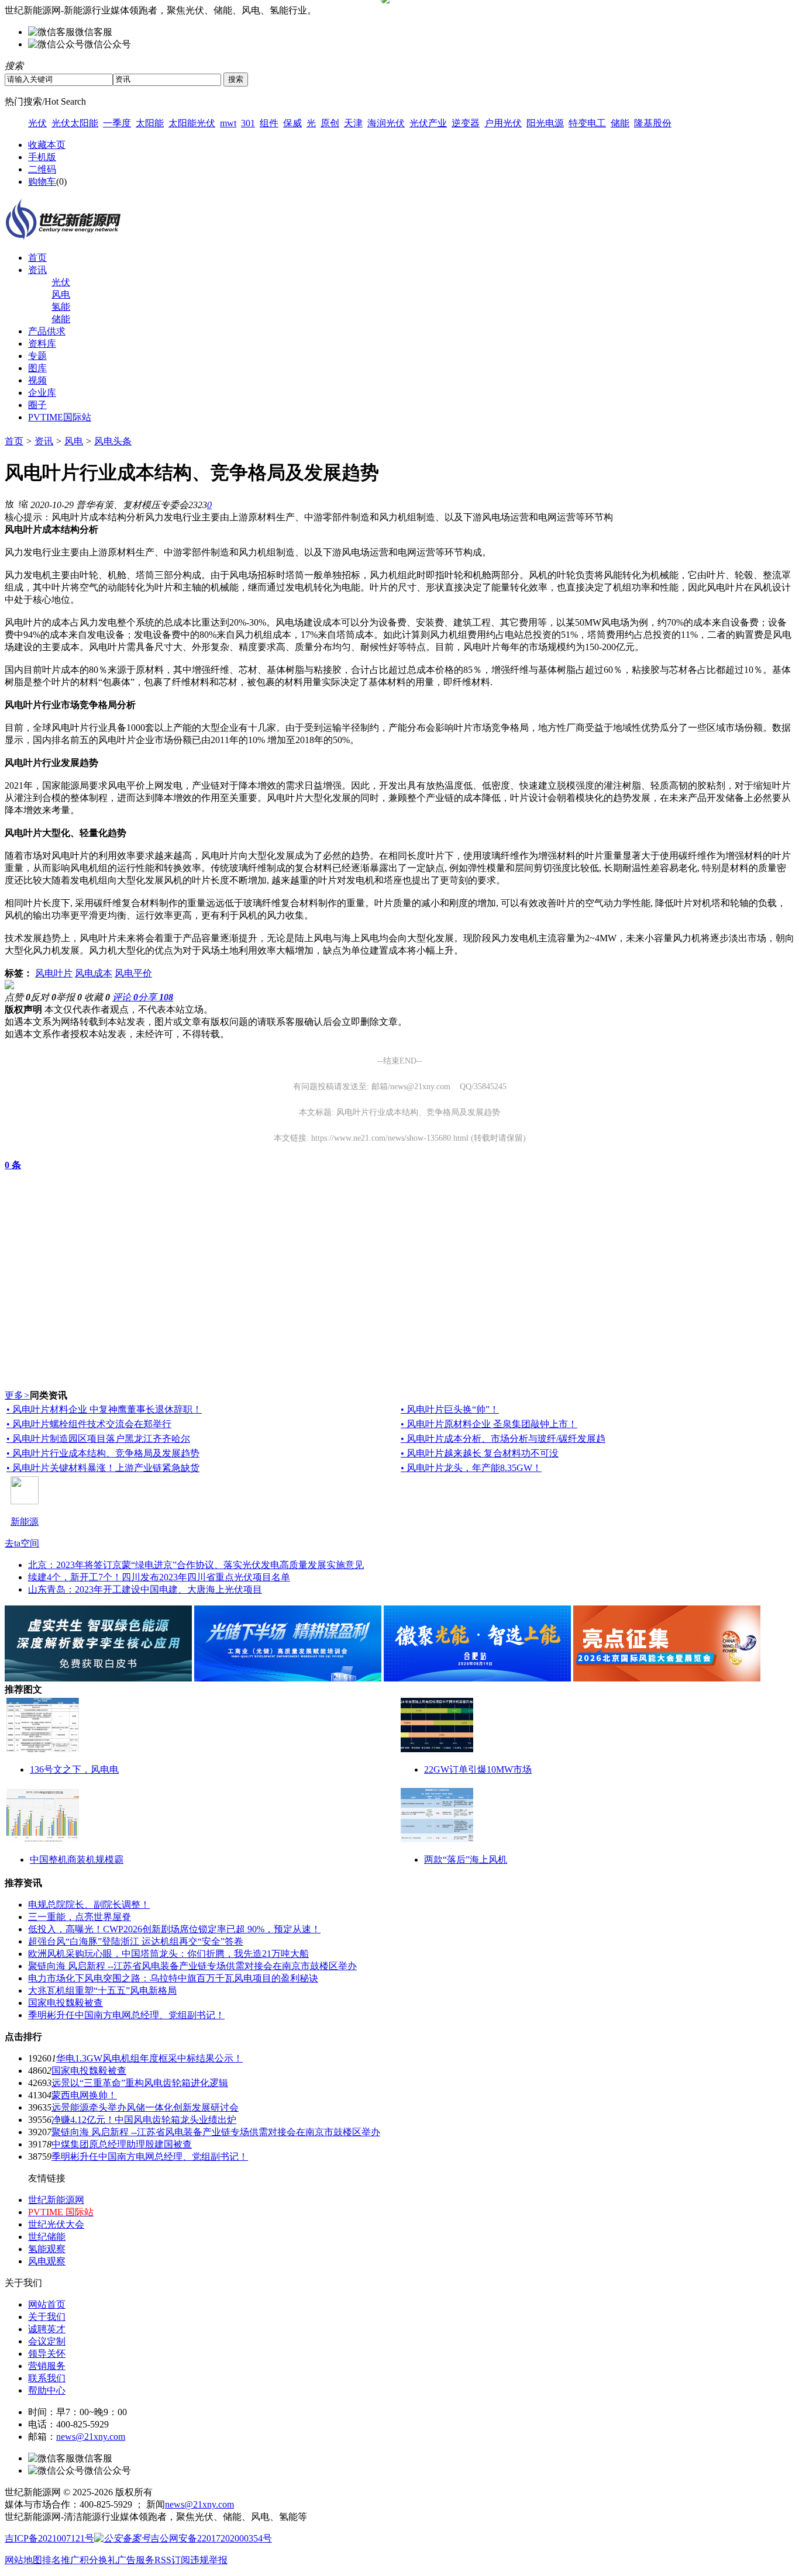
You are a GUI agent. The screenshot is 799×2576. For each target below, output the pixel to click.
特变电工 (587, 123)
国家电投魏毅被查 (66, 2003)
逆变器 (466, 123)
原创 (330, 123)
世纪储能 (47, 2237)
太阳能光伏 (192, 123)
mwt (228, 123)
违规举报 (209, 2560)
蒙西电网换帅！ (84, 2095)
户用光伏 (503, 123)
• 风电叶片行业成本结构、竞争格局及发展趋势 (103, 1453)
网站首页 (47, 2304)
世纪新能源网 (56, 2200)
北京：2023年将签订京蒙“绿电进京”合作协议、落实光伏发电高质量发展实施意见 (196, 1565)
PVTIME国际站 (60, 417)
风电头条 (113, 441)
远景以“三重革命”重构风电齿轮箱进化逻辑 (140, 2083)
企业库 (42, 393)
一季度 (117, 123)
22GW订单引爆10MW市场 (478, 1769)
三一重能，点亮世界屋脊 (80, 1917)
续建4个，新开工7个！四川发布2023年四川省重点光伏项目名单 (159, 1577)
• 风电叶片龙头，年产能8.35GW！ (471, 1468)
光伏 (37, 123)
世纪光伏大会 (56, 2224)
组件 (269, 123)
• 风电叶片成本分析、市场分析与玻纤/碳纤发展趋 (503, 1439)
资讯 (37, 270)
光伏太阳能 (75, 123)
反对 (43, 997)
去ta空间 (22, 1543)
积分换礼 (98, 2560)
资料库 (42, 343)
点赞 (18, 997)
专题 (37, 356)
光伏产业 (428, 123)
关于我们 (47, 2317)
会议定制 (47, 2341)
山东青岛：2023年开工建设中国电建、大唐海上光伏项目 (145, 1589)
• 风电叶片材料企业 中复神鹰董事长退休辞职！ (104, 1409)
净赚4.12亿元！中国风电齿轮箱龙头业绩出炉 (144, 2120)
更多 (17, 1395)
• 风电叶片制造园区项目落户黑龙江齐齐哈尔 (98, 1439)
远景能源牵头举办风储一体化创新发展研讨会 (145, 2107)
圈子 (37, 405)
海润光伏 (386, 123)
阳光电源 (545, 123)
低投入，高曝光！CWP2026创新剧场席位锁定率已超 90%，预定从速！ (174, 1929)
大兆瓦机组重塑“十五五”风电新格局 (102, 1990)
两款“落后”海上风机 (466, 1860)
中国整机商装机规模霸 (77, 1860)
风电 (61, 294)
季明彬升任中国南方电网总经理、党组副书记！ (126, 2015)
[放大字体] (9, 503)
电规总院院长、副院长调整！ (89, 1905)
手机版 (42, 157)
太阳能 (150, 123)
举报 (69, 997)
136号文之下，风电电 (74, 1769)
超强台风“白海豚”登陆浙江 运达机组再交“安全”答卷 (136, 1941)
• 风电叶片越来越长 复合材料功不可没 (480, 1453)
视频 (37, 380)
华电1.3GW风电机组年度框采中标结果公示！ (149, 2058)
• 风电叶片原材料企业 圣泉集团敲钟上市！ (489, 1424)
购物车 (42, 182)
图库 (37, 368)
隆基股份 (653, 123)
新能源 (25, 1522)
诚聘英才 (47, 2329)
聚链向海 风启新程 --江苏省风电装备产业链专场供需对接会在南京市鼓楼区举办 (192, 1966)
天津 (353, 123)
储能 (620, 123)
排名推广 (61, 2560)
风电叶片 (54, 973)
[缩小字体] (23, 503)
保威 (292, 123)
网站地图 (23, 2560)
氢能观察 (47, 2249)
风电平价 (133, 973)
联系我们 (47, 2378)
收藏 (97, 997)
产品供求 (47, 331)
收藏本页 (47, 145)
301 (248, 123)
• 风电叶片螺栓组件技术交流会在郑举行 (89, 1424)
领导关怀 (47, 2354)
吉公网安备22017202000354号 (211, 2538)
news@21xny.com (91, 2437)
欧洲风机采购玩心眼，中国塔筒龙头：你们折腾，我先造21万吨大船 (168, 1954)
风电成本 (94, 973)
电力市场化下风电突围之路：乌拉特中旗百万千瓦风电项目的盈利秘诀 (173, 1978)
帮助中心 (47, 2390)
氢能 (61, 307)
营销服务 (47, 2366)
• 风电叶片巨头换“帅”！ (450, 1409)
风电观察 (47, 2261)
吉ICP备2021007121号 (49, 2538)
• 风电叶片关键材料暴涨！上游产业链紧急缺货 (103, 1468)
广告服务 (136, 2560)
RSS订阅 (172, 2560)
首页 (37, 258)
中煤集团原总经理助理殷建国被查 (122, 2144)
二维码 (42, 169)
